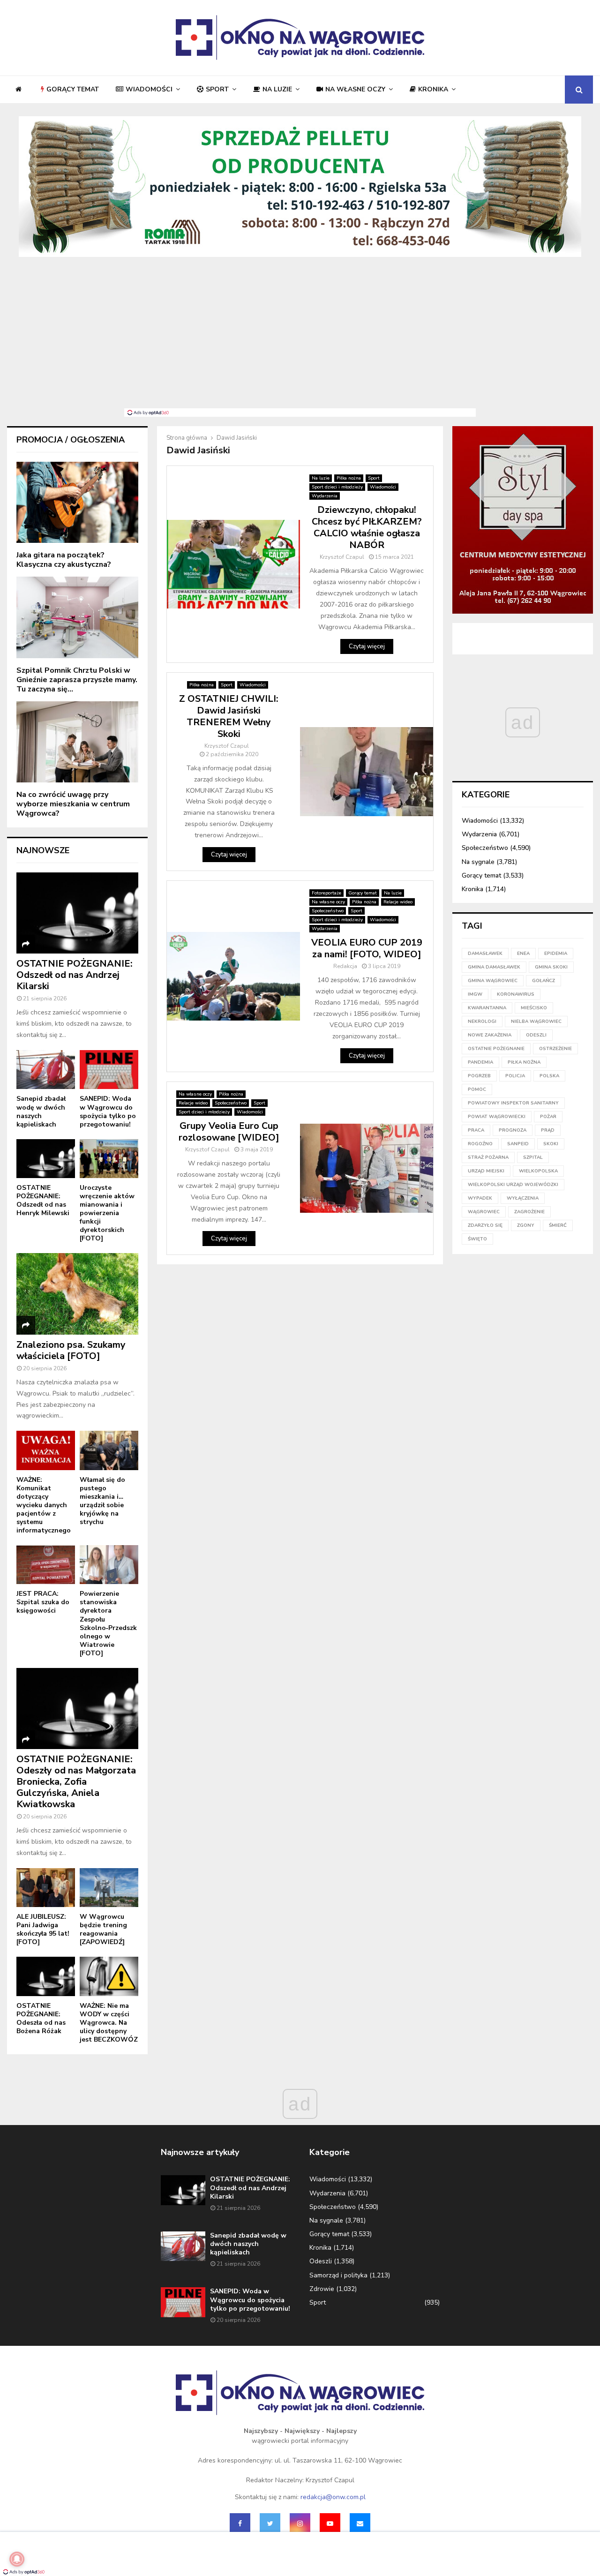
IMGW (475, 994)
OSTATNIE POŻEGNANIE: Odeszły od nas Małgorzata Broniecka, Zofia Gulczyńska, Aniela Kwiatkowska (76, 1782)
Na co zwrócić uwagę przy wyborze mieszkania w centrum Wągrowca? (73, 804)
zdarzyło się (485, 1225)
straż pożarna (488, 1157)
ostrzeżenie (555, 1049)
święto (477, 1239)
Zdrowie (322, 2289)
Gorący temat (73, 89)
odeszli (536, 1035)
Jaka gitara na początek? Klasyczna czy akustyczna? (64, 560)
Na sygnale (478, 862)
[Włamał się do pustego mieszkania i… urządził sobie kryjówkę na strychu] (109, 1450)
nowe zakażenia (490, 1035)
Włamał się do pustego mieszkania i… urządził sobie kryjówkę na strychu (102, 1501)
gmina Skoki (551, 967)
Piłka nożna (349, 478)
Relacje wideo (398, 902)
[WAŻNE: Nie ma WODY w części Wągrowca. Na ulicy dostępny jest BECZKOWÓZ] (109, 1976)
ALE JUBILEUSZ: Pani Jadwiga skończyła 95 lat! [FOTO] (43, 1929)
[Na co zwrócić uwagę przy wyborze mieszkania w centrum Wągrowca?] (77, 742)
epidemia (556, 954)
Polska (549, 1076)
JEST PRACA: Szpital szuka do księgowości (43, 1602)
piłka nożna (524, 1062)
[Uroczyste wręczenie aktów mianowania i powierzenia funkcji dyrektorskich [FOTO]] (109, 1159)
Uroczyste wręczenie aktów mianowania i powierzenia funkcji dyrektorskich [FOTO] (107, 1213)
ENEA (523, 954)
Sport (217, 89)
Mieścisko (534, 1008)
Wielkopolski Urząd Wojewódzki (513, 1185)
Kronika (433, 89)
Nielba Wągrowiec (536, 1021)
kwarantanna (487, 1008)
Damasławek (485, 954)
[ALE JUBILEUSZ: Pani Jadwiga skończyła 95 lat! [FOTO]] (46, 1888)
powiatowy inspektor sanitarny (513, 1103)
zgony (526, 1225)
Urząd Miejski (486, 1171)
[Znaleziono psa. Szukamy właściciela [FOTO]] (77, 1294)
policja (515, 1076)
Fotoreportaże (326, 893)
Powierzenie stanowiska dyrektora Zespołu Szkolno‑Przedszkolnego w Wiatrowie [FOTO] (108, 1623)
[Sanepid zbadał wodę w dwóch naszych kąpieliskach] (46, 1070)
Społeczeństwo (328, 911)
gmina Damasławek (494, 967)
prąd (548, 1130)
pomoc (477, 1089)
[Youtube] (330, 2523)
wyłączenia (523, 1198)
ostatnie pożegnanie (496, 1049)
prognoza (513, 1130)
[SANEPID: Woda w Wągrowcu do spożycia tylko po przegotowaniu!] (109, 1070)
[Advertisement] (300, 338)
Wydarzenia (325, 496)
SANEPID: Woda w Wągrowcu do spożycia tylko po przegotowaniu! (108, 1111)
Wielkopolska (538, 1171)
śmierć (558, 1225)
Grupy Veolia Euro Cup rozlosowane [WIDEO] (229, 1132)
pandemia (480, 1062)
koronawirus (516, 994)
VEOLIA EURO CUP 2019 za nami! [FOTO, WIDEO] (367, 948)
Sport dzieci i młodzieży (337, 487)
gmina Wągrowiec (493, 981)
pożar (548, 1117)
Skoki (551, 1144)
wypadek (480, 1198)
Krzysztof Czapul (342, 557)
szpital (533, 1157)
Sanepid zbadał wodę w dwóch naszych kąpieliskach (41, 1111)
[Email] (360, 2523)
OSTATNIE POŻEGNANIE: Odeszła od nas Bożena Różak (41, 2018)
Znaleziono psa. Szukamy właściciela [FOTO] (71, 1350)
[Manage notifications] (17, 2559)
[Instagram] (300, 2523)
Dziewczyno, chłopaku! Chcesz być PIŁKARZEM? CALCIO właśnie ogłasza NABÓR (367, 527)
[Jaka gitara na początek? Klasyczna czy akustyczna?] (77, 502)
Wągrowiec (484, 1212)
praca (476, 1130)
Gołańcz (544, 981)
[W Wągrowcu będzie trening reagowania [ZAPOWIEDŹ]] (109, 1888)
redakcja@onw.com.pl (333, 2497)
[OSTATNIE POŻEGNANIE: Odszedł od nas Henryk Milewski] (46, 1159)
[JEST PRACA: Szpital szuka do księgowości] (46, 1565)
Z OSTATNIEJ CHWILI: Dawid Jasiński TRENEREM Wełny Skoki (229, 716)
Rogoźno (480, 1144)
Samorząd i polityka (338, 2275)
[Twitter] (270, 2523)
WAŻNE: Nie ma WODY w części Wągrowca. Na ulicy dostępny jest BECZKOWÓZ (109, 2023)
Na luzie (277, 89)
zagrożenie (529, 1212)
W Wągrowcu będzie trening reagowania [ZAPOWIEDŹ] (103, 1929)
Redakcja (345, 966)
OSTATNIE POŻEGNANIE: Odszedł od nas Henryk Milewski (43, 1200)
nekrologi (482, 1021)
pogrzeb (479, 1076)
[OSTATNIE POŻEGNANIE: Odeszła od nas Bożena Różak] (46, 1976)
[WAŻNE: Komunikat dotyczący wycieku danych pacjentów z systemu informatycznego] (46, 1450)
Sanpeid (518, 1144)
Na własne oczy (355, 89)
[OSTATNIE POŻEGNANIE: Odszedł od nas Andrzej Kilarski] (77, 913)
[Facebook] (240, 2523)
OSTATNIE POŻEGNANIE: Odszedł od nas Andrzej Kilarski (75, 975)
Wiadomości (149, 89)
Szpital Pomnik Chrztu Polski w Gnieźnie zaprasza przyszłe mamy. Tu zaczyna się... (77, 680)
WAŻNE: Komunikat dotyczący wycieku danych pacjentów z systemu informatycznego (44, 1505)
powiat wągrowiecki (497, 1117)
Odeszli (321, 2261)
